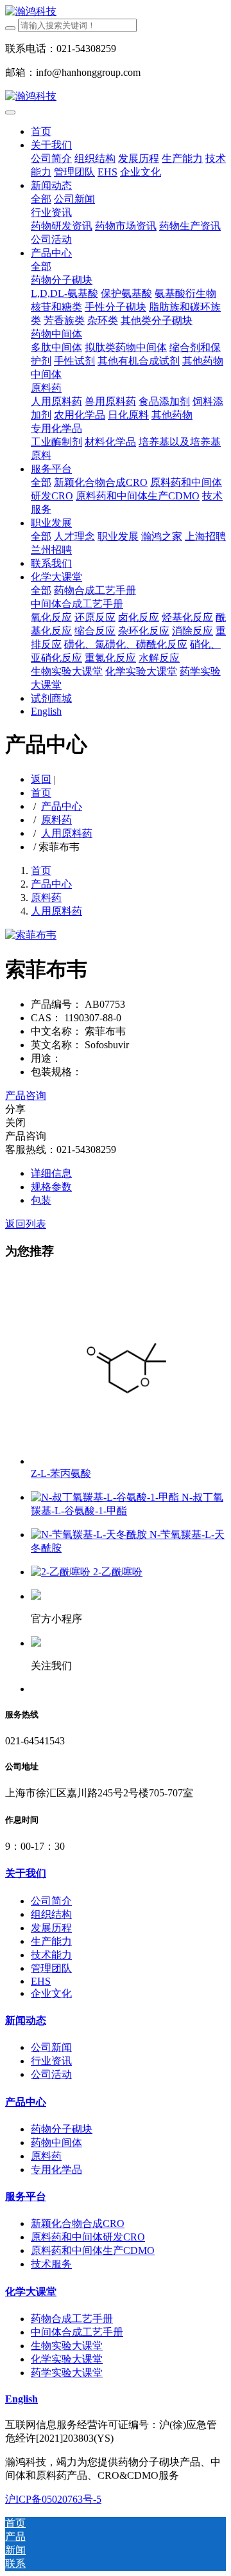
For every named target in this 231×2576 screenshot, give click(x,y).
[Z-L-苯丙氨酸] (127, 1461)
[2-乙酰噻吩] (62, 1572)
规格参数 (51, 1187)
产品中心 (62, 806)
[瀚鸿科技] (116, 12)
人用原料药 (67, 833)
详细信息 (51, 1173)
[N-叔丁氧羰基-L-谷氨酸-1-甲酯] (106, 1497)
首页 (41, 131)
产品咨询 (26, 1096)
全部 (41, 199)
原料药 (56, 820)
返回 (41, 779)
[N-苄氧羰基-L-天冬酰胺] (90, 1534)
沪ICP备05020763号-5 (53, 2499)
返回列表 (26, 1224)
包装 (41, 1200)
